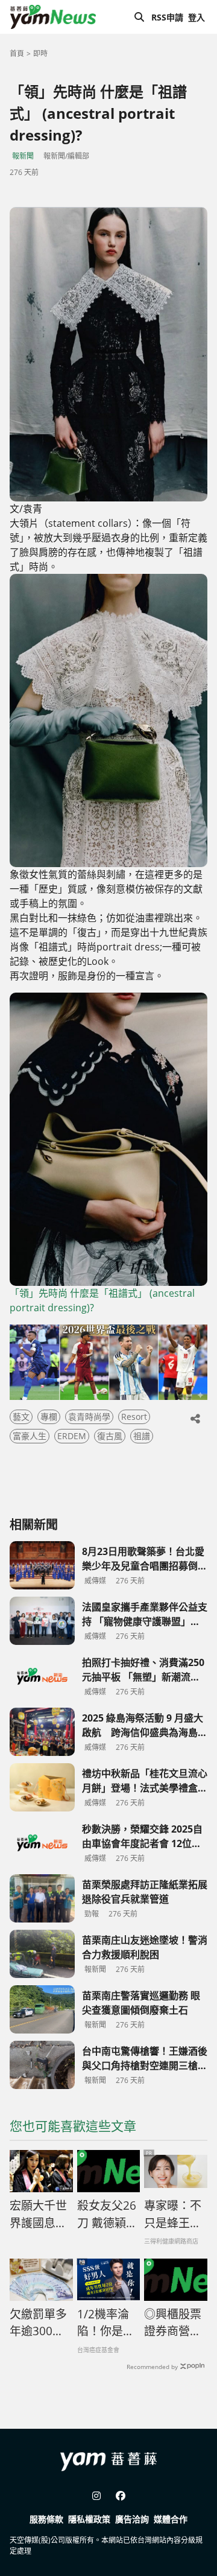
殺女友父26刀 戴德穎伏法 (107, 2215)
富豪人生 (30, 1436)
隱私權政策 (89, 2519)
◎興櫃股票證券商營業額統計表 (173, 2323)
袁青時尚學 (89, 1417)
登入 (197, 17)
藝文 (21, 1417)
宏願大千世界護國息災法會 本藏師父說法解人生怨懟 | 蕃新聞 (40, 2215)
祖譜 (142, 1436)
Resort (134, 1417)
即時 (40, 53)
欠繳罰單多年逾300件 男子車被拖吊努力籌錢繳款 (41, 2323)
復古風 (110, 1436)
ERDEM (72, 1436)
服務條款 (46, 2519)
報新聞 (23, 156)
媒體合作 (171, 2519)
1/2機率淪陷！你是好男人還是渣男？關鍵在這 (106, 2323)
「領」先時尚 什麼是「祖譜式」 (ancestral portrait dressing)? (102, 1300)
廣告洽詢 (132, 2519)
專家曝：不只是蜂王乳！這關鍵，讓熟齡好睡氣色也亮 (173, 2215)
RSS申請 (167, 17)
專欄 (49, 1417)
